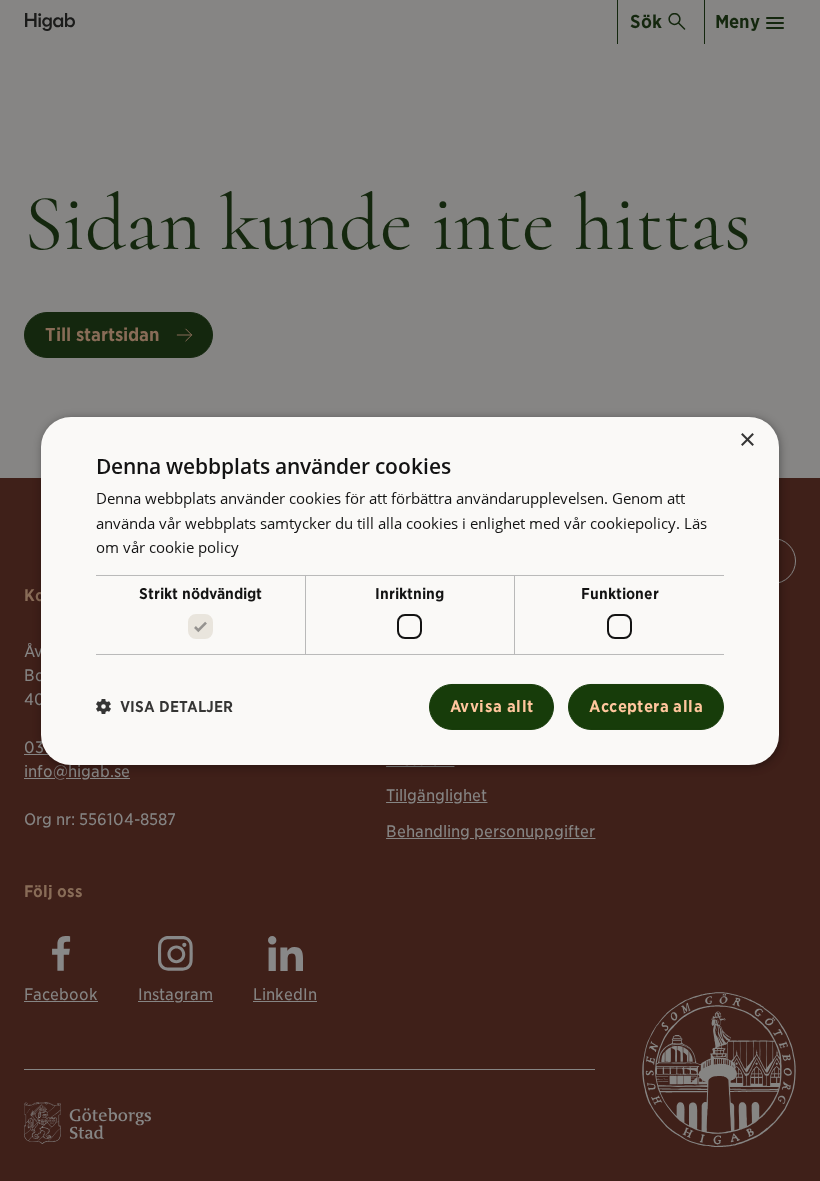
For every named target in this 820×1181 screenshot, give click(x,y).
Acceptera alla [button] (646, 706)
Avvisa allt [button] (491, 706)
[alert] (410, 590)
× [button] (746, 439)
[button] (164, 706)
